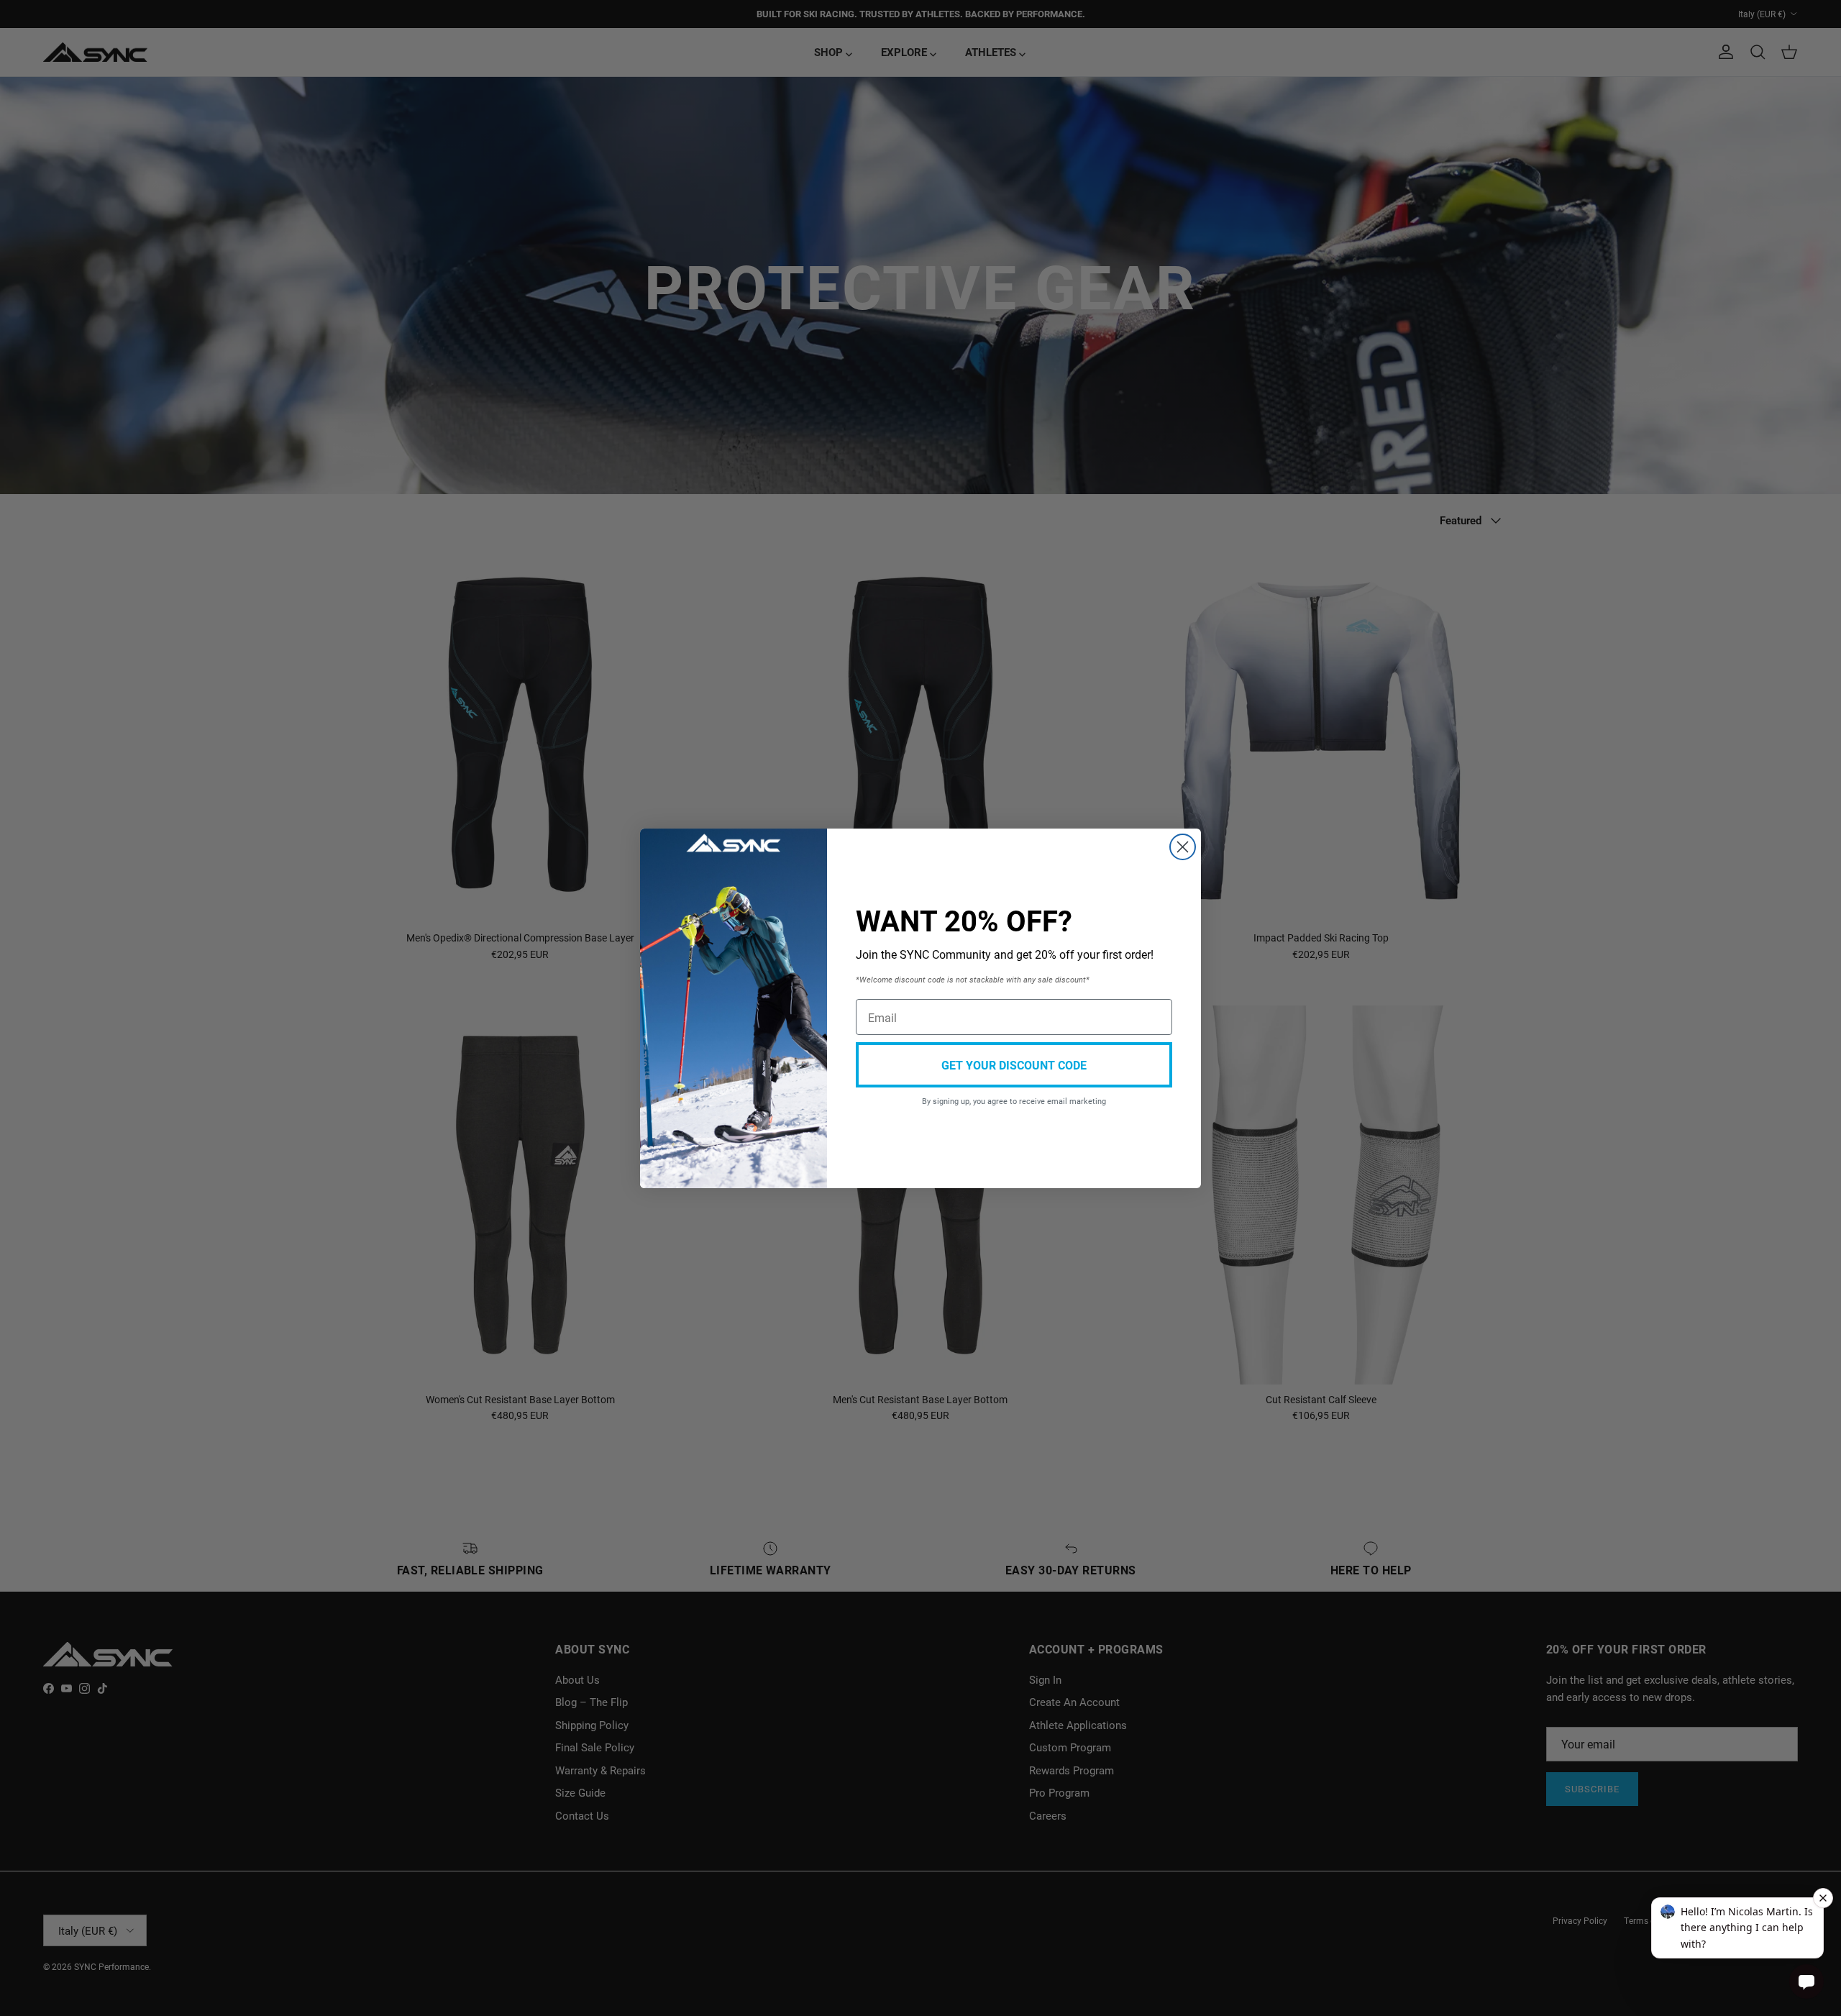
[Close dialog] (1183, 847)
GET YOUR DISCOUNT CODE (1014, 1065)
